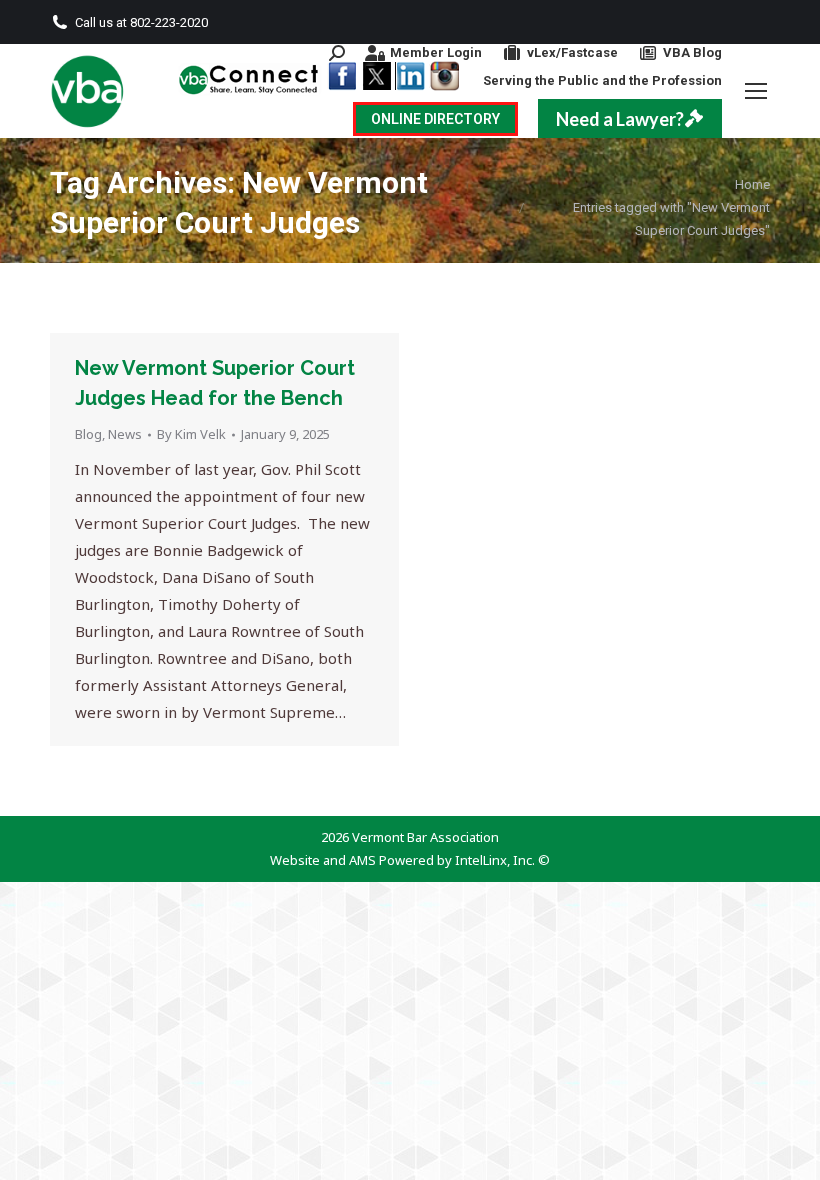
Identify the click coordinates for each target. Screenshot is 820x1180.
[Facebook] (342, 76)
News (125, 434)
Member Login (436, 52)
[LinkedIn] (410, 76)
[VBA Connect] (250, 79)
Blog (88, 434)
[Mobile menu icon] (756, 91)
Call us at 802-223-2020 (141, 22)
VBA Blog (692, 52)
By (191, 434)
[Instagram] (444, 76)
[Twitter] (376, 76)
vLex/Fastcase (572, 52)
